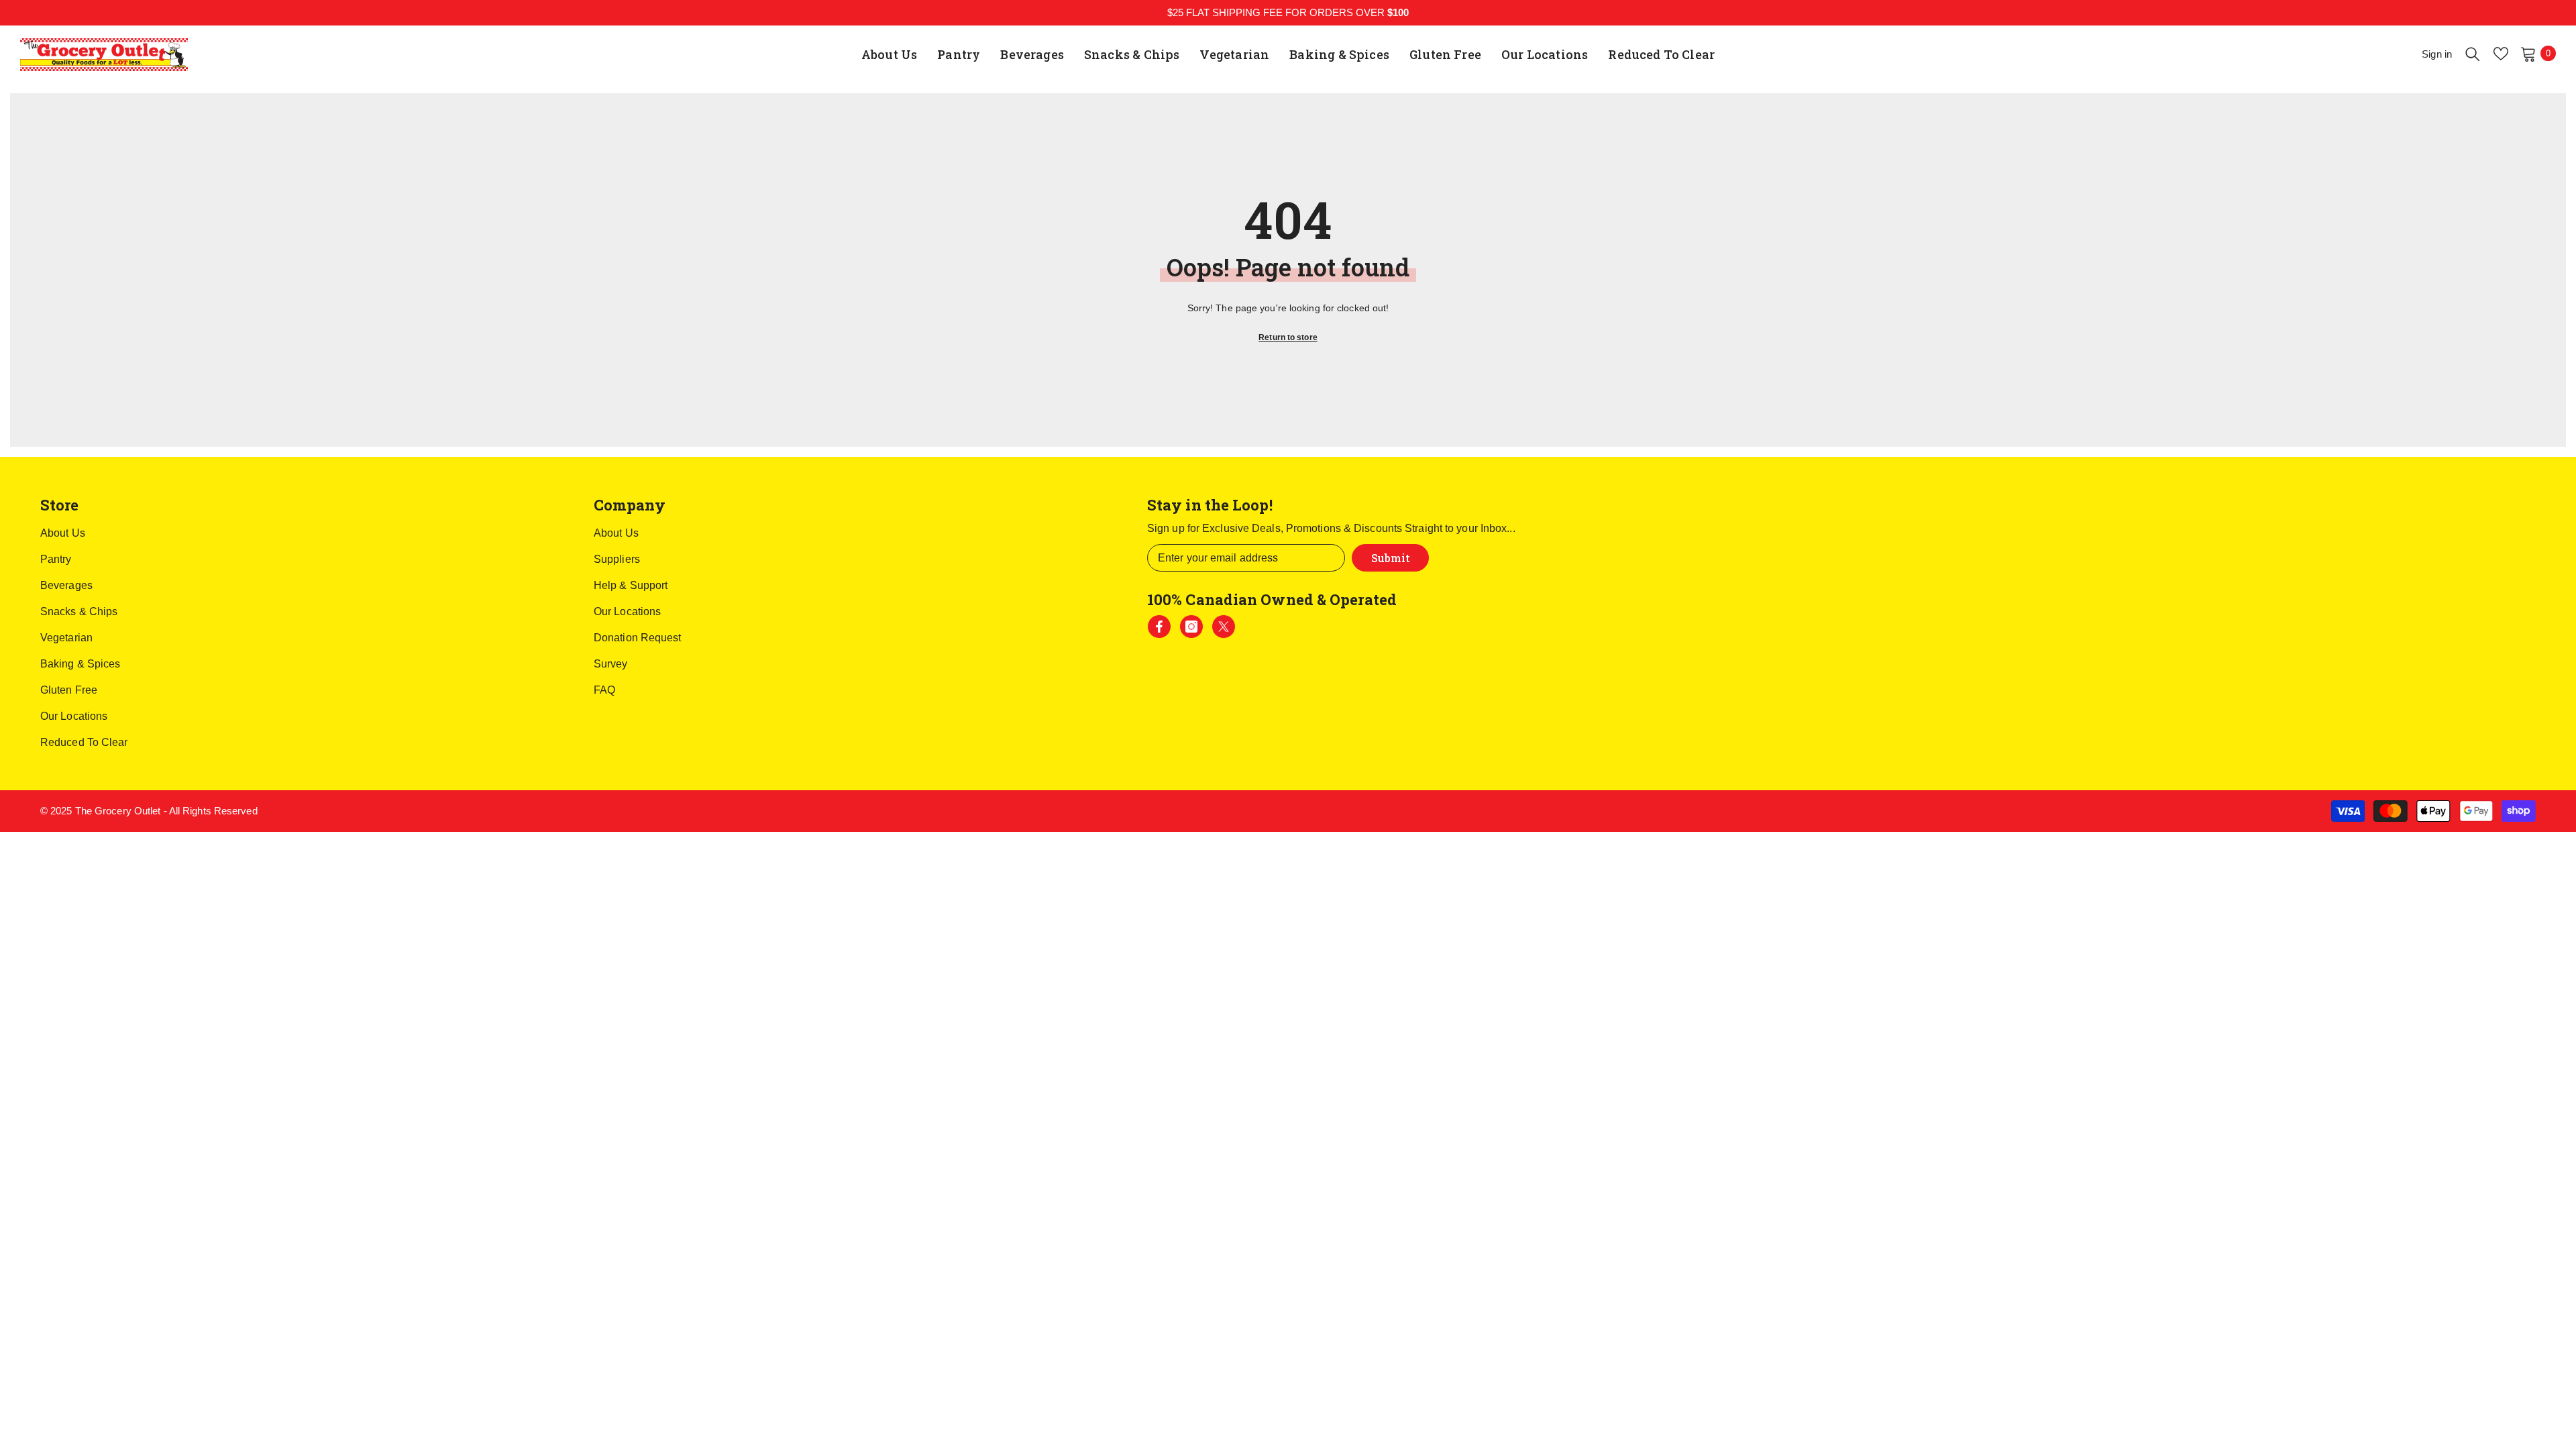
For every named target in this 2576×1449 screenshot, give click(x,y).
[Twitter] (1224, 627)
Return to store (1288, 337)
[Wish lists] (2501, 54)
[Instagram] (1191, 627)
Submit (1391, 558)
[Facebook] (1159, 627)
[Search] (2473, 54)
